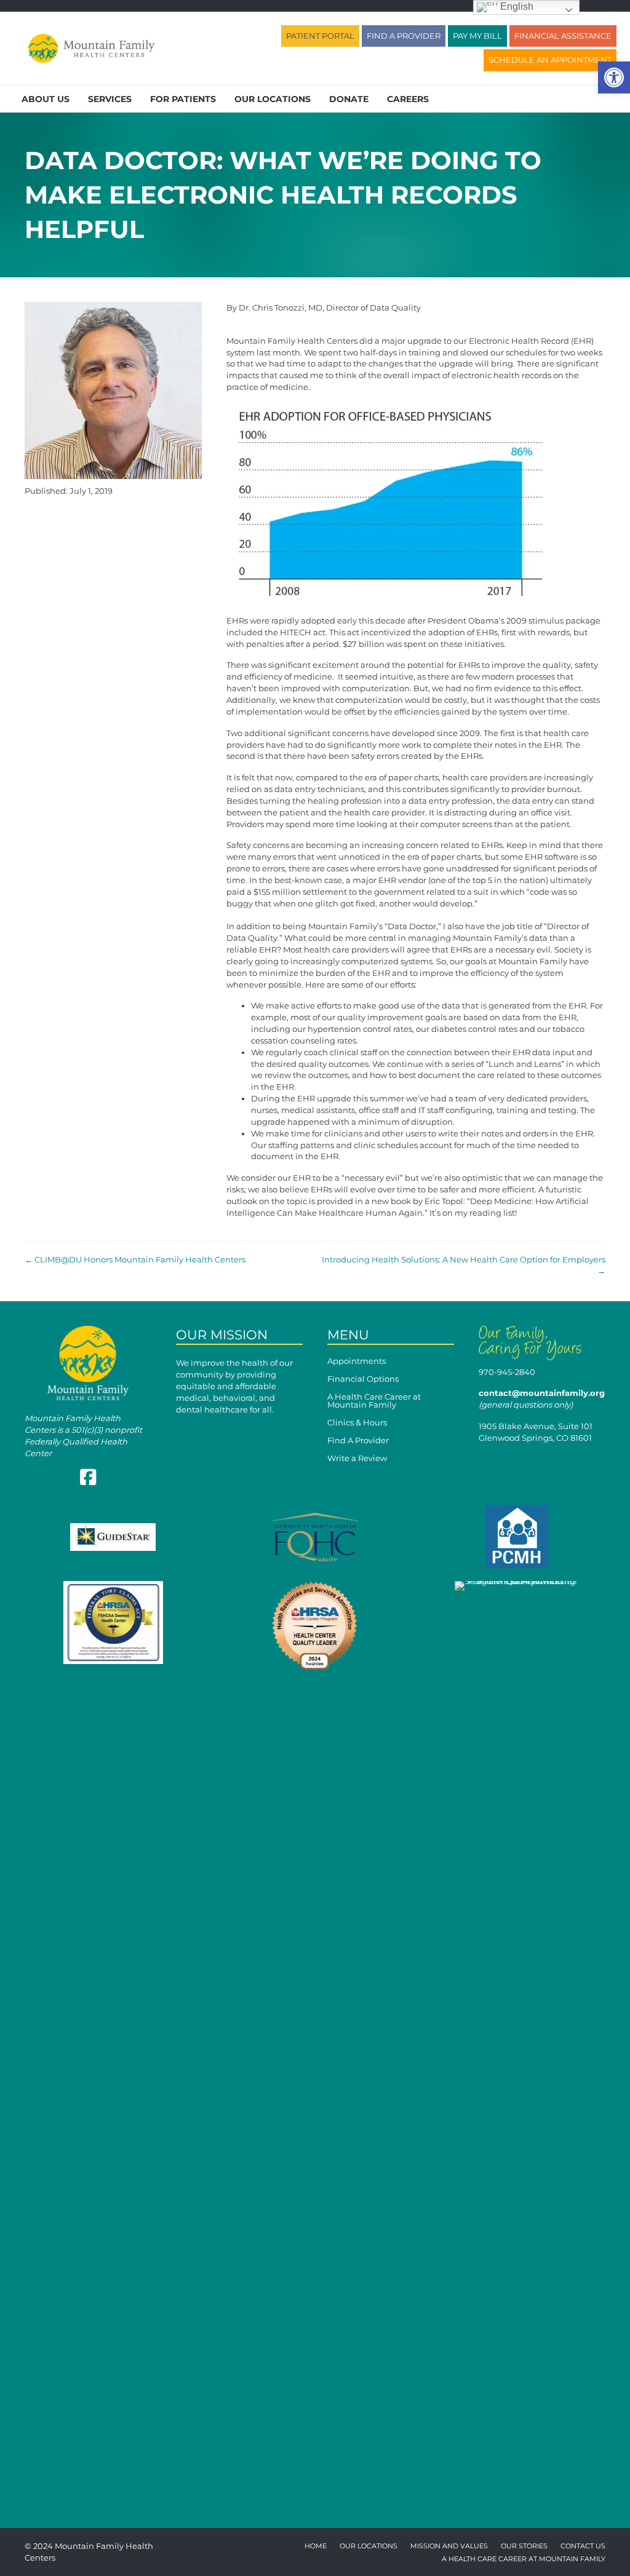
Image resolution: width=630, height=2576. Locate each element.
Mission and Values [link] (449, 2546)
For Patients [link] (183, 99)
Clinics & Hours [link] (357, 1423)
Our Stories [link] (524, 2546)
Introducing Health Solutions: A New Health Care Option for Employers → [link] (464, 1265)
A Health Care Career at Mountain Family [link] (374, 1401)
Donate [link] (349, 99)
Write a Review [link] (357, 1459)
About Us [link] (46, 99)
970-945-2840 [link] (507, 1372)
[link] (614, 77)
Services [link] (110, 99)
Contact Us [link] (583, 2546)
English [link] (516, 6)
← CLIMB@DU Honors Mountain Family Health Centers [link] (135, 1259)
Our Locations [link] (273, 99)
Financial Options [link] (363, 1379)
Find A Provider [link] (358, 1441)
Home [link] (316, 2546)
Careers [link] (408, 99)
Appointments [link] (357, 1361)
